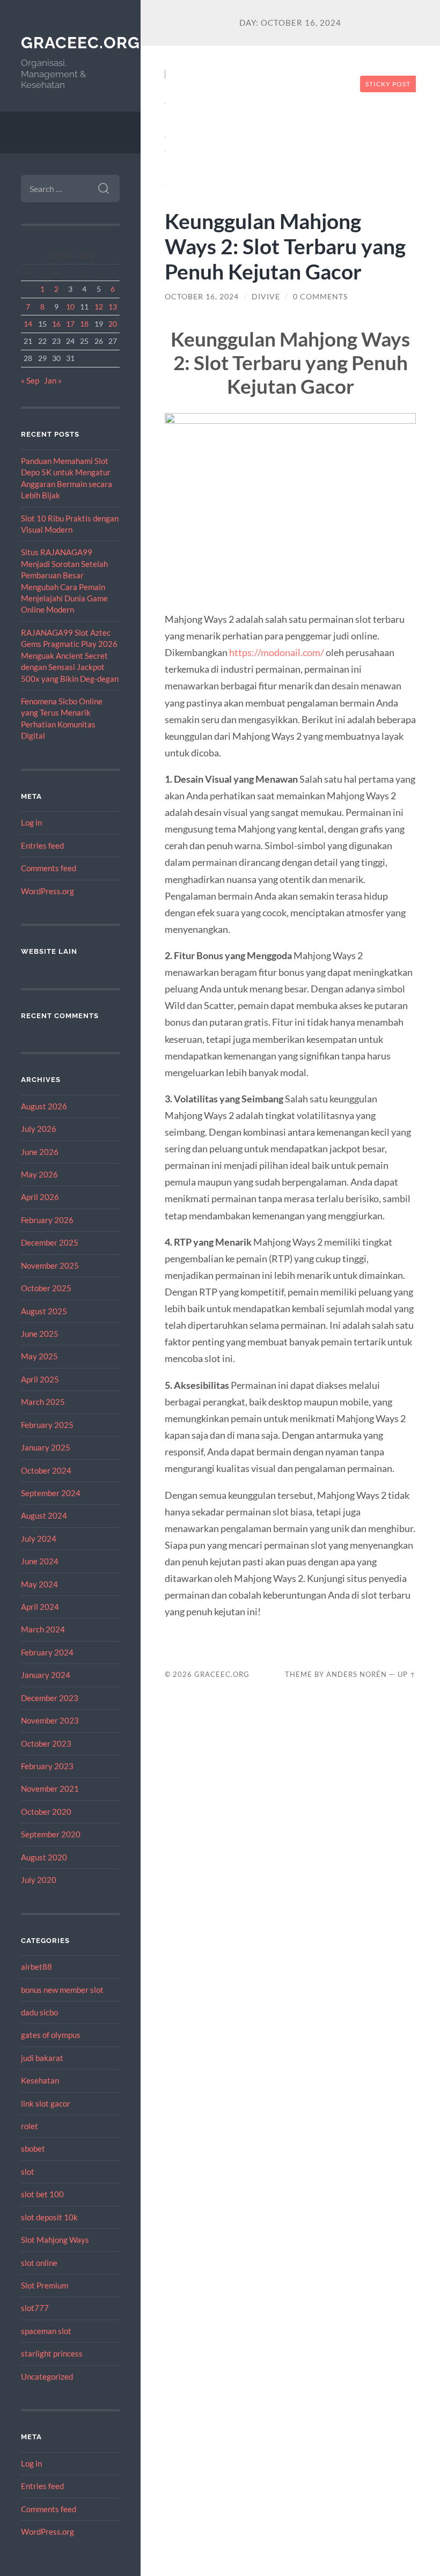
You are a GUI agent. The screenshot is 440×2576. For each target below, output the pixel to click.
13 (113, 307)
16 (56, 324)
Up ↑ (407, 1674)
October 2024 (46, 1470)
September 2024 (51, 1493)
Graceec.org (80, 43)
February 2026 (47, 1220)
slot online (39, 2263)
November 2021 (50, 1789)
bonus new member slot (62, 1990)
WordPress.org (47, 891)
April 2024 (40, 1607)
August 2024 (44, 1515)
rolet (30, 2126)
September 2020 (51, 1834)
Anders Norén (357, 1674)
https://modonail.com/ (277, 652)
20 (113, 324)
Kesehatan (40, 2080)
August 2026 (44, 1106)
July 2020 (39, 1880)
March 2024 (43, 1629)
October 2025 (46, 1288)
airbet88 (36, 1967)
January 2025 (46, 1447)
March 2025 (43, 1402)
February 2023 (47, 1766)
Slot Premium (45, 2285)
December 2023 (50, 1698)
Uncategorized (47, 2376)
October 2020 (46, 1812)
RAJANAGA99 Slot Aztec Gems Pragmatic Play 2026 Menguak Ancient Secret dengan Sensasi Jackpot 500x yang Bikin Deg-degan (70, 656)
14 (28, 324)
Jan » (53, 380)
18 (84, 324)
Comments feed (49, 868)
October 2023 (46, 1743)
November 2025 (50, 1265)
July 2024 (39, 1539)
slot (28, 2172)
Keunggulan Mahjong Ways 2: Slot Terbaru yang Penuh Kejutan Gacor (285, 246)
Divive (266, 297)
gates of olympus (51, 2035)
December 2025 (50, 1242)
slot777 (35, 2308)
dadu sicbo (39, 2012)
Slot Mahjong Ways (55, 2240)
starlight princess (52, 2353)
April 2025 (40, 1379)
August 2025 (44, 1311)
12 (99, 307)
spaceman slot (46, 2331)
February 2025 (47, 1425)
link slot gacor (46, 2103)
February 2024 (47, 1652)
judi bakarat (42, 2058)
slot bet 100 (42, 2194)
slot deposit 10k (49, 2217)
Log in (31, 822)
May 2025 (39, 1356)
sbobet (33, 2148)
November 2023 (50, 1720)
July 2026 (39, 1129)
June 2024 (40, 1561)
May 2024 (39, 1584)
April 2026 (40, 1197)
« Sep (30, 380)
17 (70, 324)
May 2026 (39, 1174)
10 (70, 307)
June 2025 (40, 1334)
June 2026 (40, 1152)
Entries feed (42, 845)
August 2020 (44, 1857)
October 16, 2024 (202, 297)
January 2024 (46, 1675)
